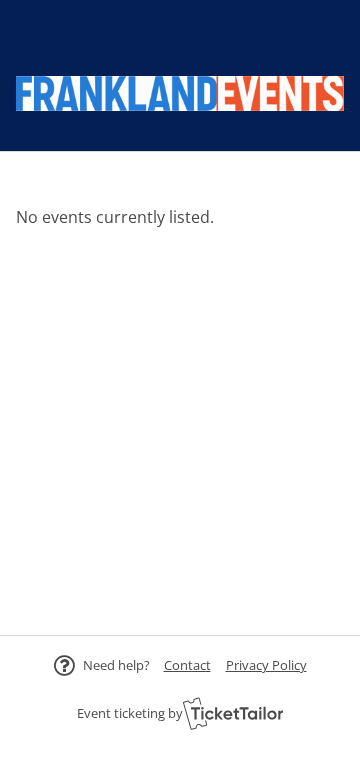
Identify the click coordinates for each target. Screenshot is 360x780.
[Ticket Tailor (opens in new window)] (233, 713)
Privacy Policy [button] (266, 665)
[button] (187, 665)
